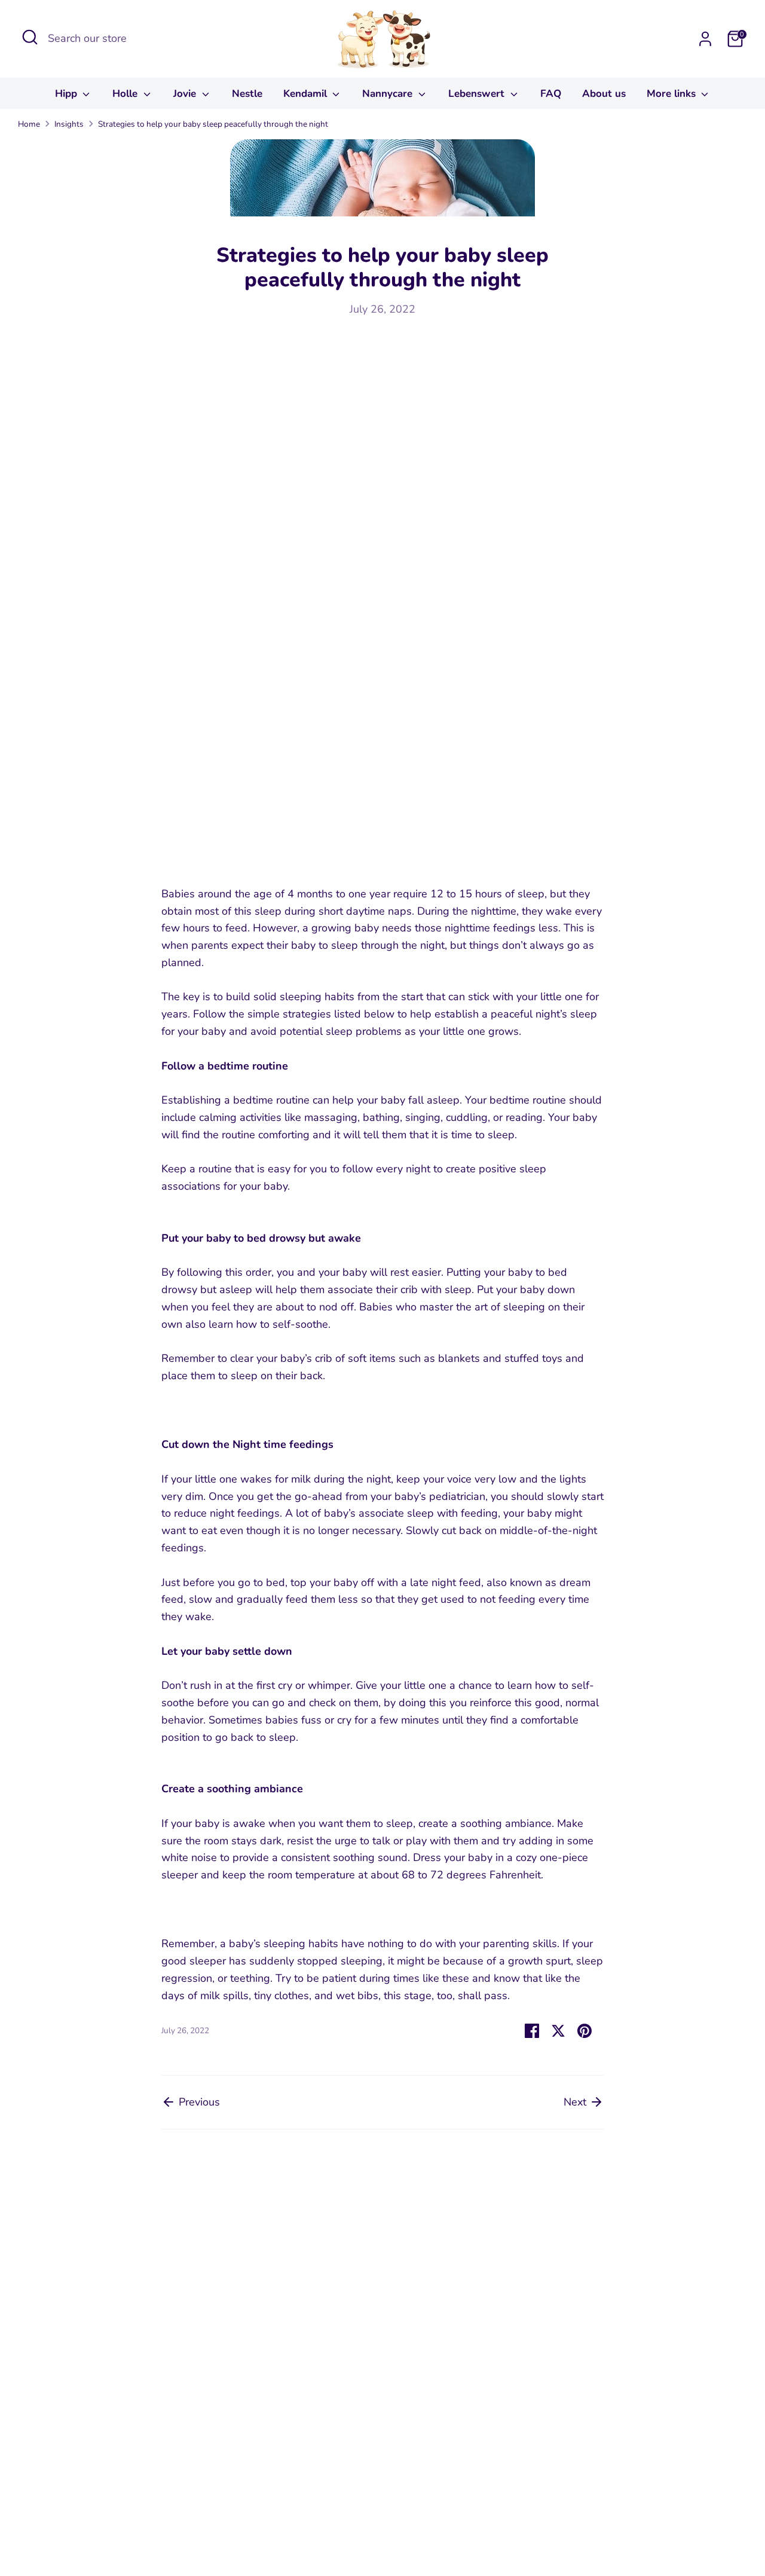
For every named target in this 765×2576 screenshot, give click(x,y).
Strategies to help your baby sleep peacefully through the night (213, 124)
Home (29, 124)
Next (576, 2102)
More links (673, 94)
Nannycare (389, 94)
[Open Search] (30, 37)
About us (604, 94)
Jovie (186, 94)
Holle (126, 94)
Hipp (68, 94)
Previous (198, 2102)
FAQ (551, 94)
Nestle (247, 94)
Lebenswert (478, 94)
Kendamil (307, 94)
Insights (69, 124)
